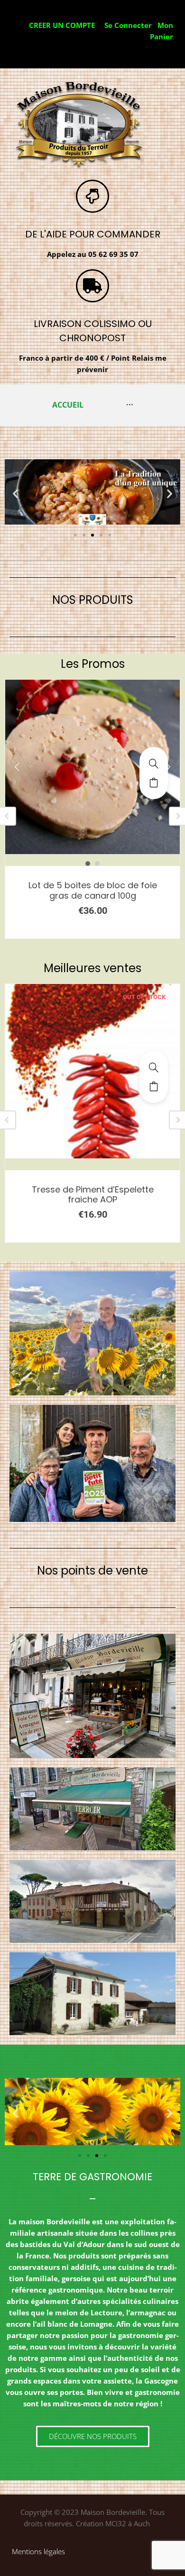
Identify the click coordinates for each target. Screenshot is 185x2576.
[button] (15, 493)
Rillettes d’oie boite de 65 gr (92, 1189)
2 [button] (97, 864)
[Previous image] (17, 767)
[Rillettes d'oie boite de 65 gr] (154, 1067)
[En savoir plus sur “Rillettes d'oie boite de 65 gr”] (154, 1086)
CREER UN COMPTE (62, 25)
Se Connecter (128, 25)
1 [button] (88, 864)
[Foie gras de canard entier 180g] (154, 764)
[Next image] (168, 767)
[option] (92, 738)
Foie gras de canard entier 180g (92, 885)
